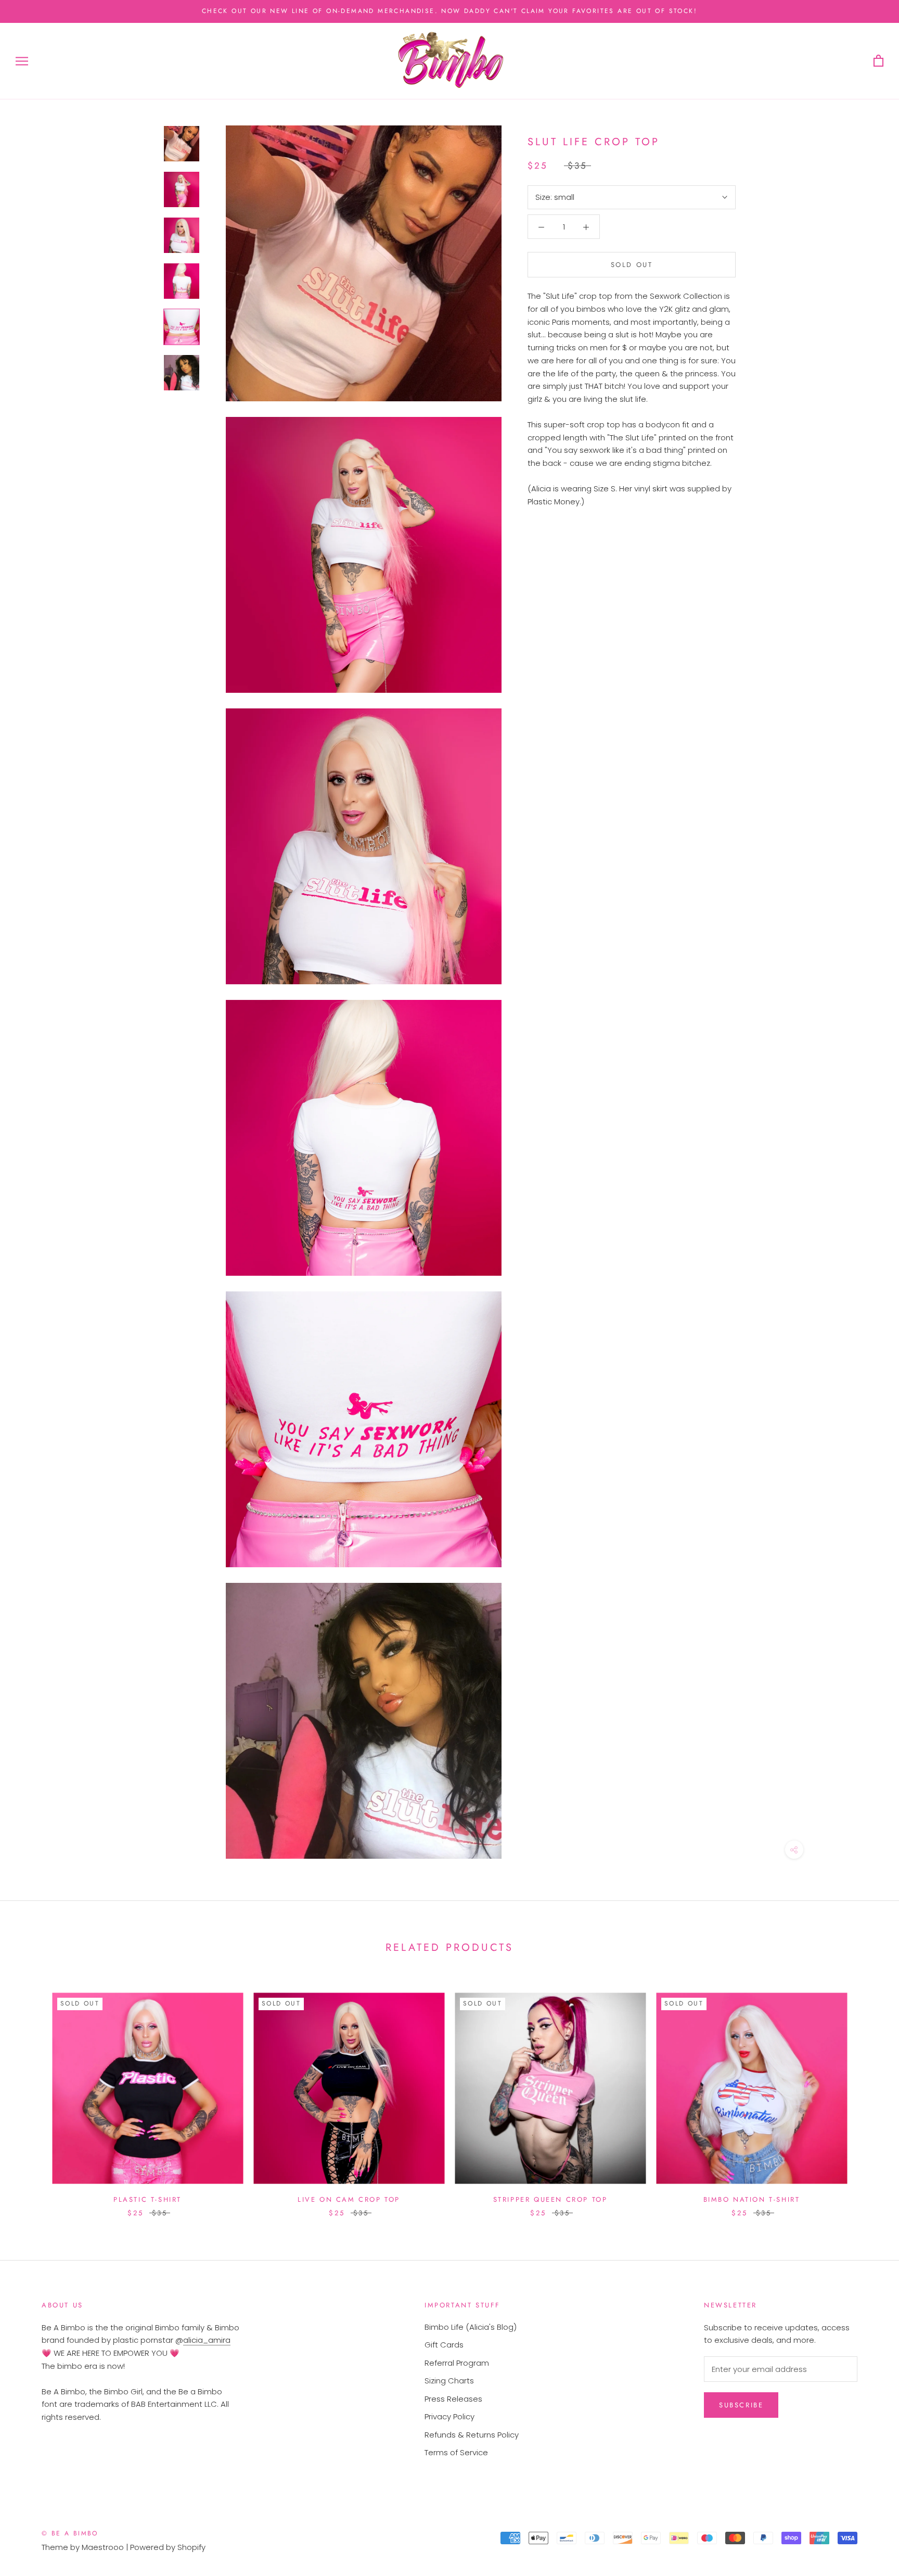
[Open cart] (878, 61)
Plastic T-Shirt (147, 2199)
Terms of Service (456, 2452)
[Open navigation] (22, 61)
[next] (866, 2094)
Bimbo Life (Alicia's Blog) (471, 2327)
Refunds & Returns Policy (472, 2435)
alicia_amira (207, 2340)
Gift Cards (444, 2345)
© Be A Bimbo (70, 2533)
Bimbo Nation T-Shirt (752, 2199)
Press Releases (453, 2399)
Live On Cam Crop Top (349, 2199)
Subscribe (741, 2405)
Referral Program (457, 2363)
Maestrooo (103, 2547)
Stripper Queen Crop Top (550, 2199)
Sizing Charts (449, 2381)
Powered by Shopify (168, 2547)
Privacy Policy (449, 2416)
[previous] (33, 2094)
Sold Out (632, 265)
